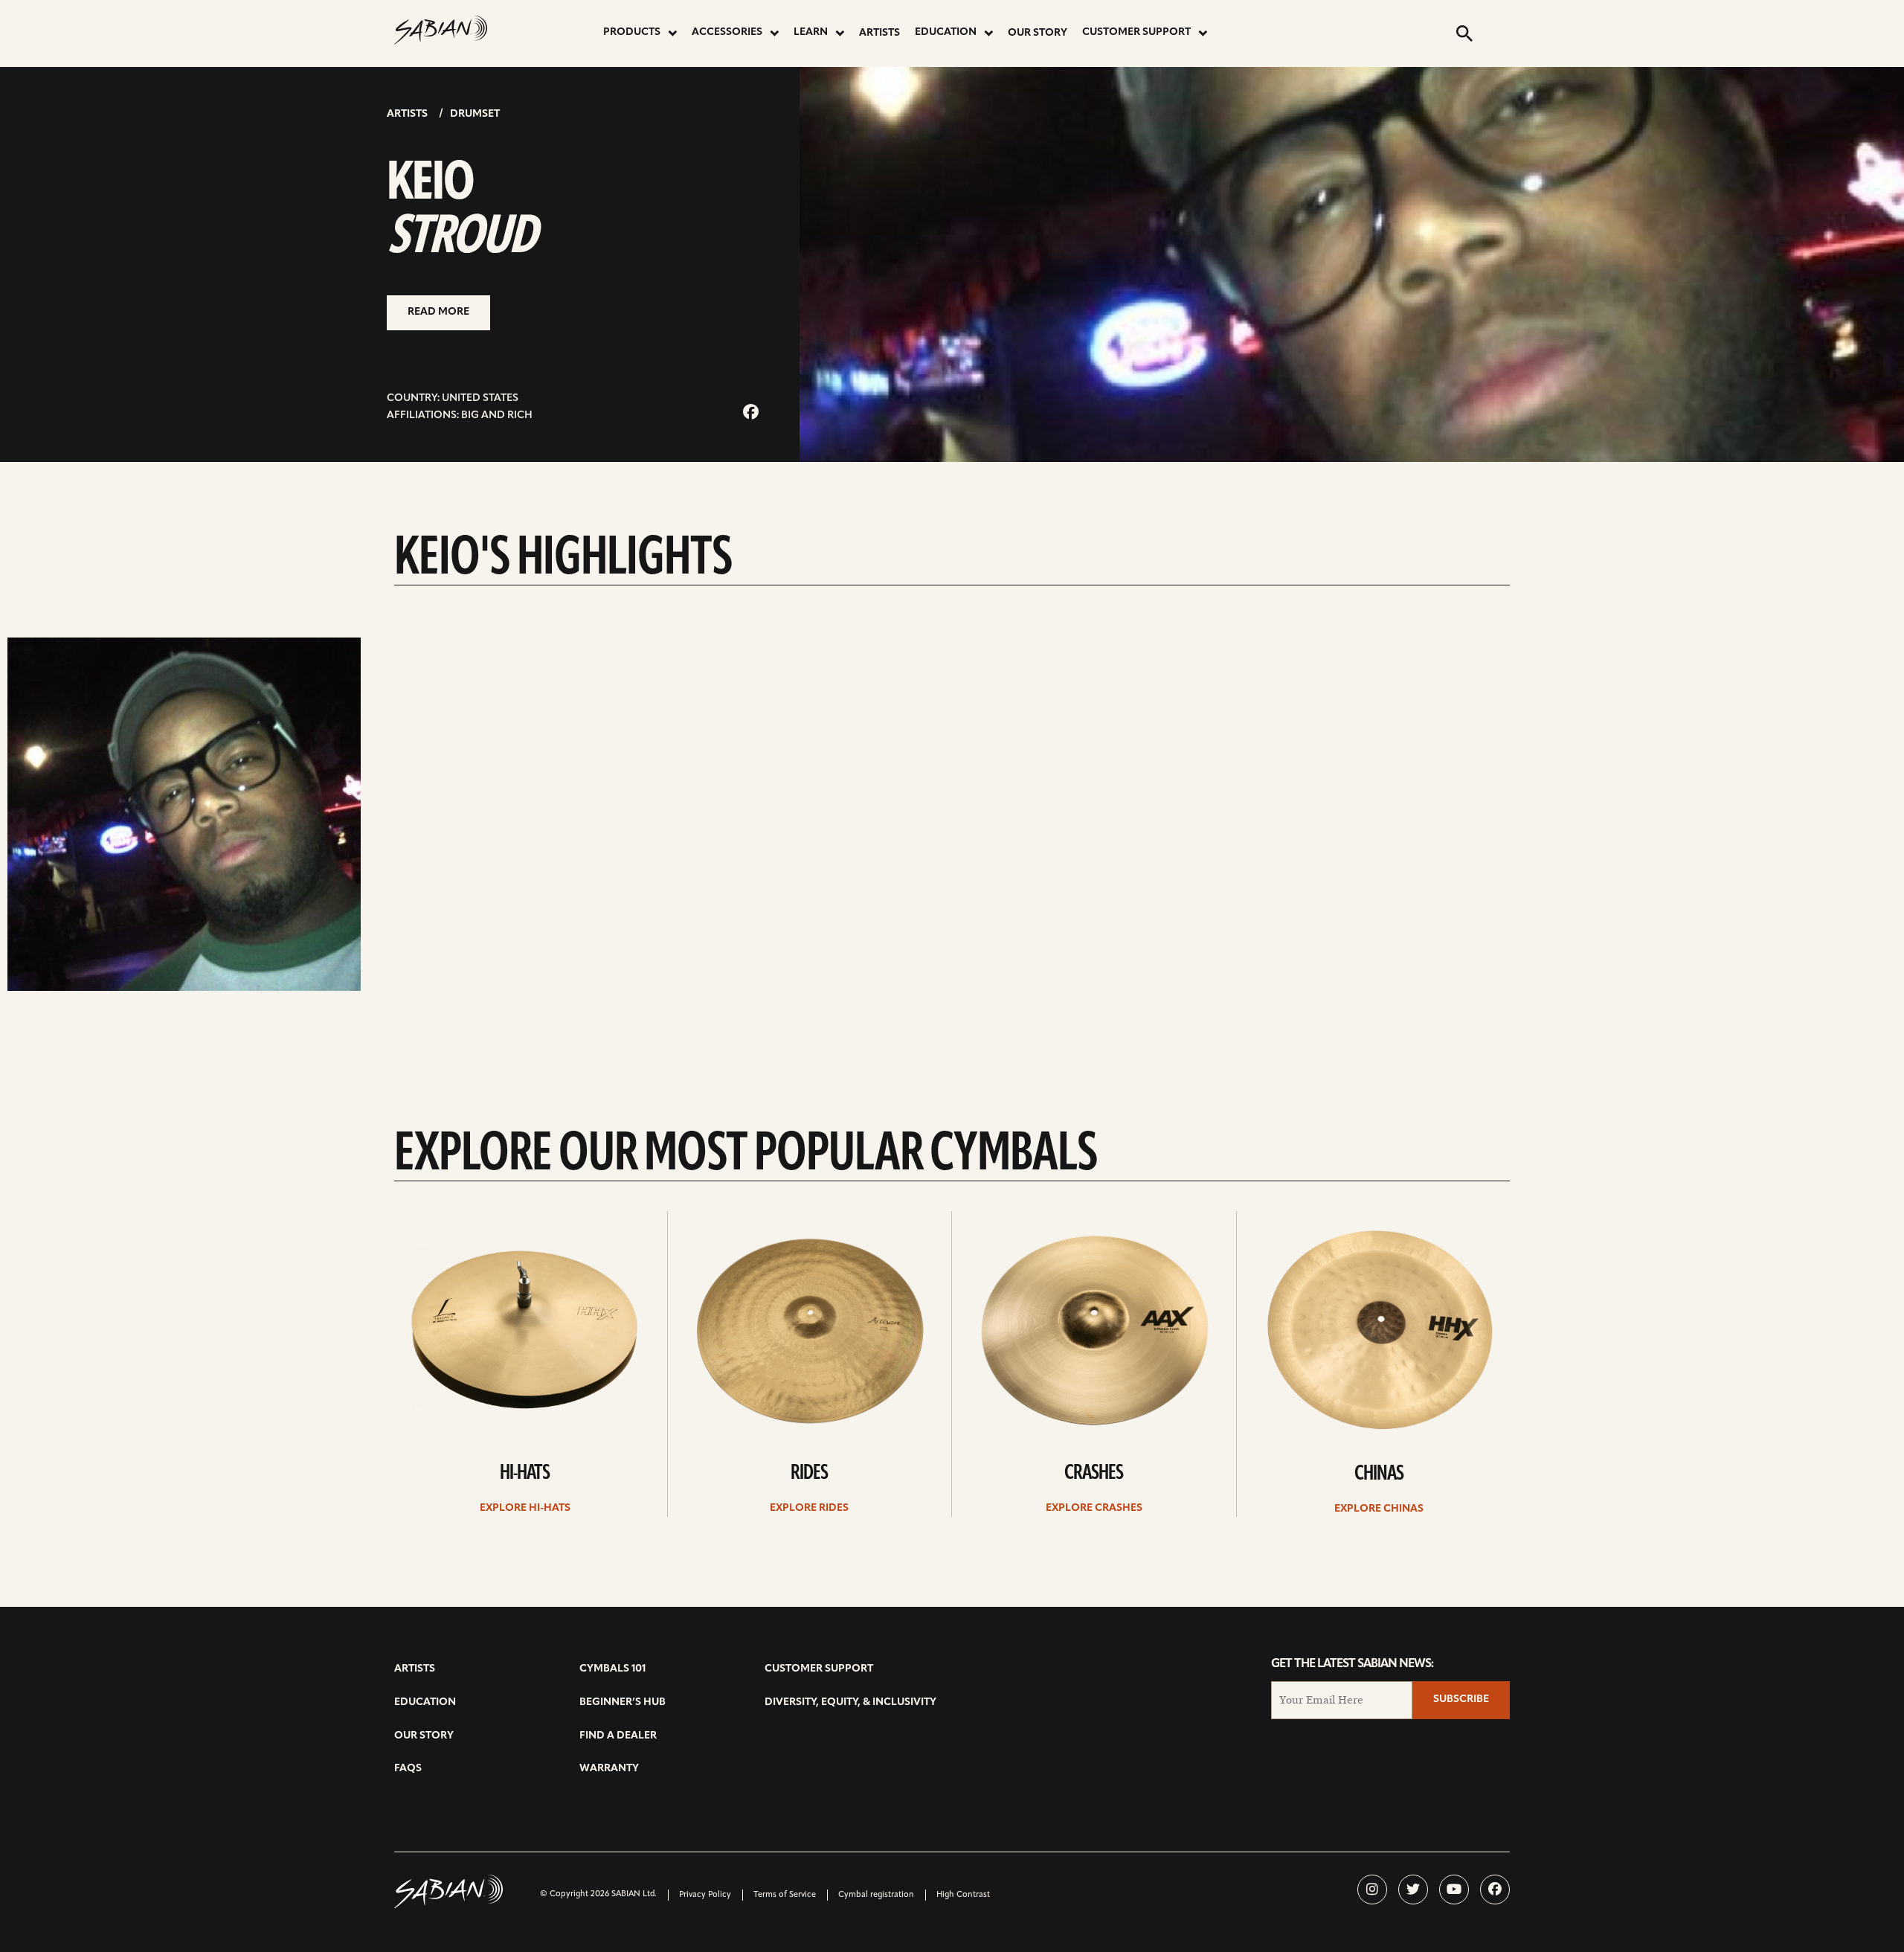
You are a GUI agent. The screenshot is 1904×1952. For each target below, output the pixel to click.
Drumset (475, 114)
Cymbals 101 (612, 1669)
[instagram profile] (1372, 1890)
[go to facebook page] (751, 413)
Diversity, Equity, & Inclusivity (850, 1702)
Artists (879, 33)
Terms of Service (785, 1895)
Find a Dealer (618, 1736)
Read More (438, 312)
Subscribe (1461, 1699)
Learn (811, 32)
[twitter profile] (1413, 1890)
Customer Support (1136, 32)
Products (632, 32)
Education (946, 32)
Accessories (727, 32)
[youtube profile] (1454, 1890)
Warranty (609, 1769)
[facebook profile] (1495, 1890)
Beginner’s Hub (623, 1702)
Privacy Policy (705, 1895)
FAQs (408, 1769)
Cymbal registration (876, 1895)
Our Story (1038, 33)
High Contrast (963, 1895)
